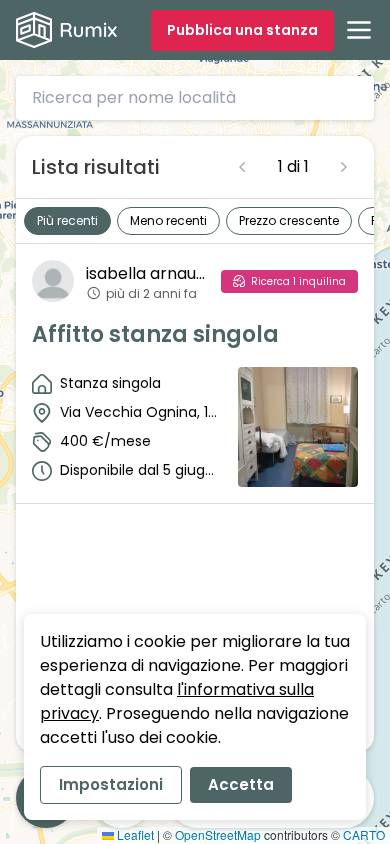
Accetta (241, 784)
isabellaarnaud (145, 273)
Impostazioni (111, 784)
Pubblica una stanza (242, 30)
